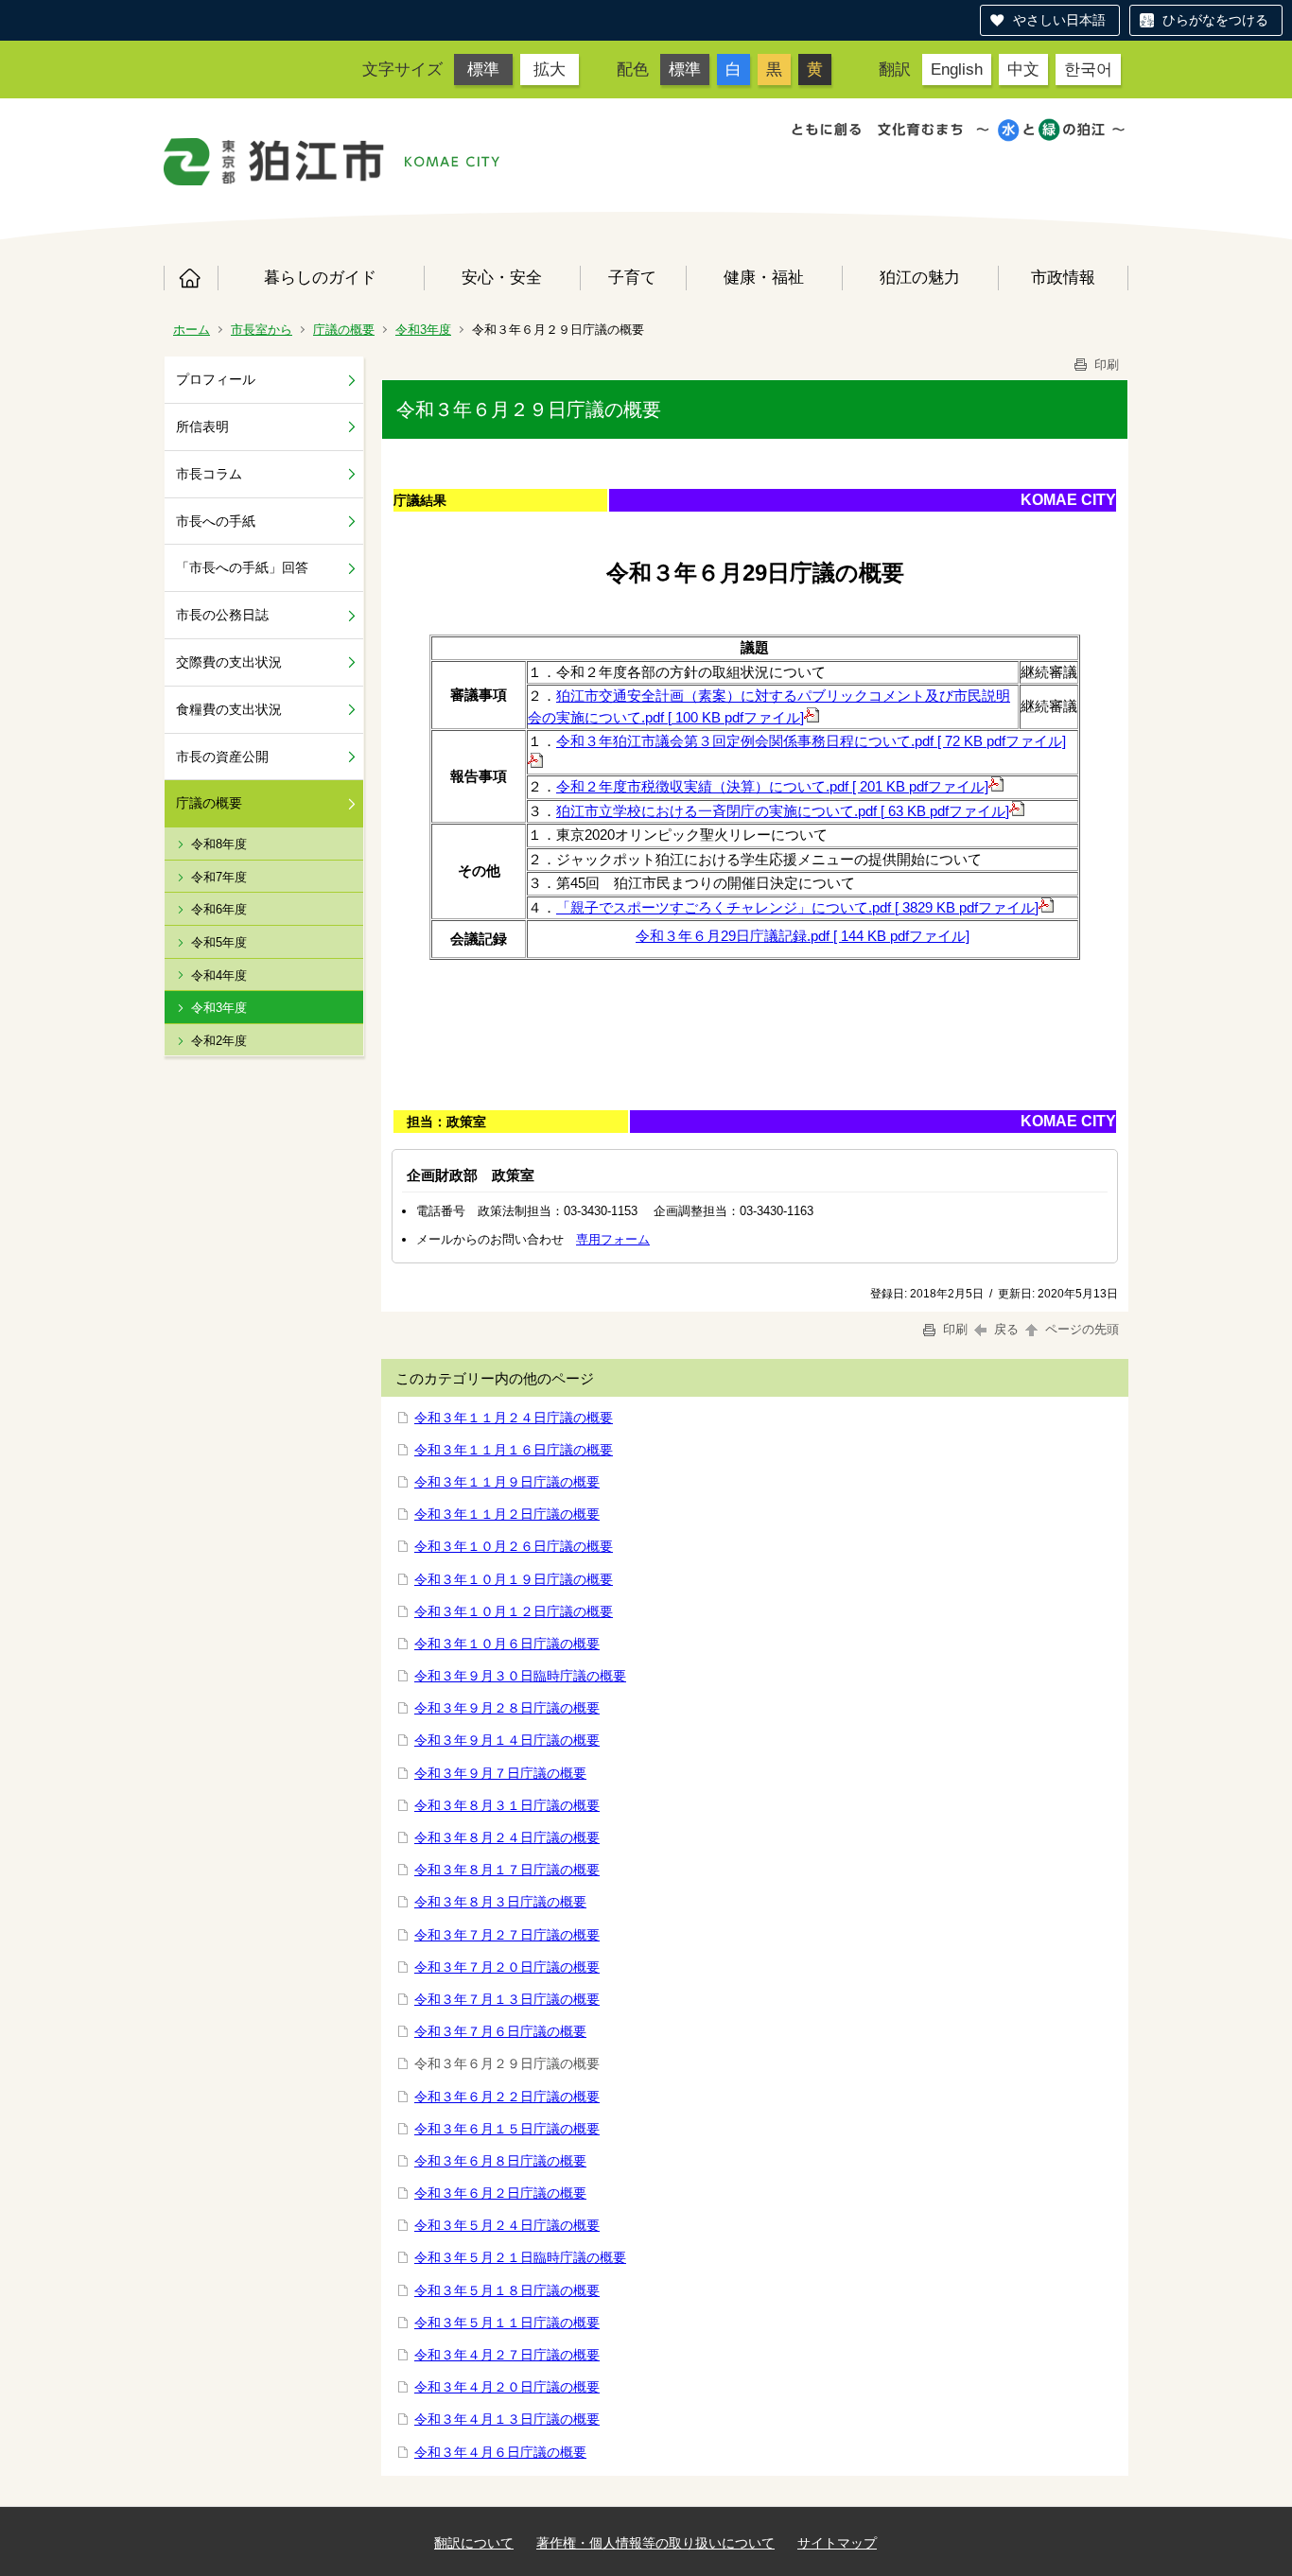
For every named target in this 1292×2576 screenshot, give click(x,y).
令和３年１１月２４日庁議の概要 (514, 1418)
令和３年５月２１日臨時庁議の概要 (520, 2257)
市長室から (262, 330)
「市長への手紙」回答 (242, 567)
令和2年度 (219, 1041)
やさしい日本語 (1059, 20)
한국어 (1088, 69)
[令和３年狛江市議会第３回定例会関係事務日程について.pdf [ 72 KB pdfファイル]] (535, 763)
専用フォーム (613, 1239)
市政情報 (1063, 277)
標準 (483, 69)
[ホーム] (274, 162)
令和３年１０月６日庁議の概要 (507, 1644)
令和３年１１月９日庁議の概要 (507, 1482)
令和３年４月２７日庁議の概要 (507, 2355)
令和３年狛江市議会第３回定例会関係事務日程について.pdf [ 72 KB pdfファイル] (811, 741)
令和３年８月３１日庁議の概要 (507, 1805)
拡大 (550, 69)
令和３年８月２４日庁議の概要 (507, 1837)
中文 (1023, 69)
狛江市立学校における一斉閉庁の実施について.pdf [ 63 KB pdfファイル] (783, 811)
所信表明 (202, 426)
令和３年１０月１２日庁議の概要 (514, 1611)
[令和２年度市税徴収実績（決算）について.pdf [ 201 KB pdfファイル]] (996, 786)
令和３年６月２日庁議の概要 (500, 2193)
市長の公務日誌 (222, 615)
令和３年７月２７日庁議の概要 (507, 1935)
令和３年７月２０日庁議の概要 (507, 1967)
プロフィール (216, 379)
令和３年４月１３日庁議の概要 (507, 2419)
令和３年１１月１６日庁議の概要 (514, 1450)
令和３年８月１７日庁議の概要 (507, 1870)
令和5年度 (219, 942)
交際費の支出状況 (229, 662)
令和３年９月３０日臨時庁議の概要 (520, 1676)
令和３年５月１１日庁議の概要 (507, 2323)
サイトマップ (837, 2543)
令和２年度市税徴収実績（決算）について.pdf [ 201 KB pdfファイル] (772, 786)
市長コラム (209, 474)
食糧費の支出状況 (229, 709)
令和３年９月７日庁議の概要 (500, 1773)
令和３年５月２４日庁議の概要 (507, 2225)
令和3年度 (423, 330)
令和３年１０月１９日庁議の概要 (514, 1579)
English (957, 69)
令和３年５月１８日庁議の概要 (507, 2290)
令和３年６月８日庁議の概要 (500, 2161)
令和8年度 (219, 844)
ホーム (191, 278)
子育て (632, 277)
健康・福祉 (764, 277)
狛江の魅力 (920, 277)
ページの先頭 (1080, 1329)
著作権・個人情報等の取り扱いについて (655, 2543)
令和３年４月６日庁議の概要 (500, 2452)
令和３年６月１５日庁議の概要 (507, 2129)
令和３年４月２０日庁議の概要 (507, 2387)
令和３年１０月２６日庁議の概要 (514, 1546)
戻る (1006, 1329)
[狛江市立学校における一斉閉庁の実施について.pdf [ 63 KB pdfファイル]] (1017, 811)
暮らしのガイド (320, 277)
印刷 (1105, 365)
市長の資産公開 (222, 757)
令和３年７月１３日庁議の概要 (507, 1999)
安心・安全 (502, 277)
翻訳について (474, 2543)
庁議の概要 (344, 330)
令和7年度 (219, 877)
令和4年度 (219, 975)
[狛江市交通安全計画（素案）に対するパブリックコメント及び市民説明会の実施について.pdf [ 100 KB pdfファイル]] (812, 717)
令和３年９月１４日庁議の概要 (507, 1740)
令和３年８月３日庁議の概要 (500, 1902)
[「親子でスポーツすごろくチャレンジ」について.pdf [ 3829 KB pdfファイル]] (1046, 907)
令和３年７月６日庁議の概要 (500, 2031)
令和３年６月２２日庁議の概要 (507, 2097)
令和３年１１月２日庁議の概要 (507, 1514)
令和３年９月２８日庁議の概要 (507, 1708)
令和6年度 (219, 909)
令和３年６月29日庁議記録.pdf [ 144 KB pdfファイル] (803, 936)
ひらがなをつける (1215, 20)
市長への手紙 (216, 521)
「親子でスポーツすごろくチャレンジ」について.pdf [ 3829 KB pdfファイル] (797, 907)
